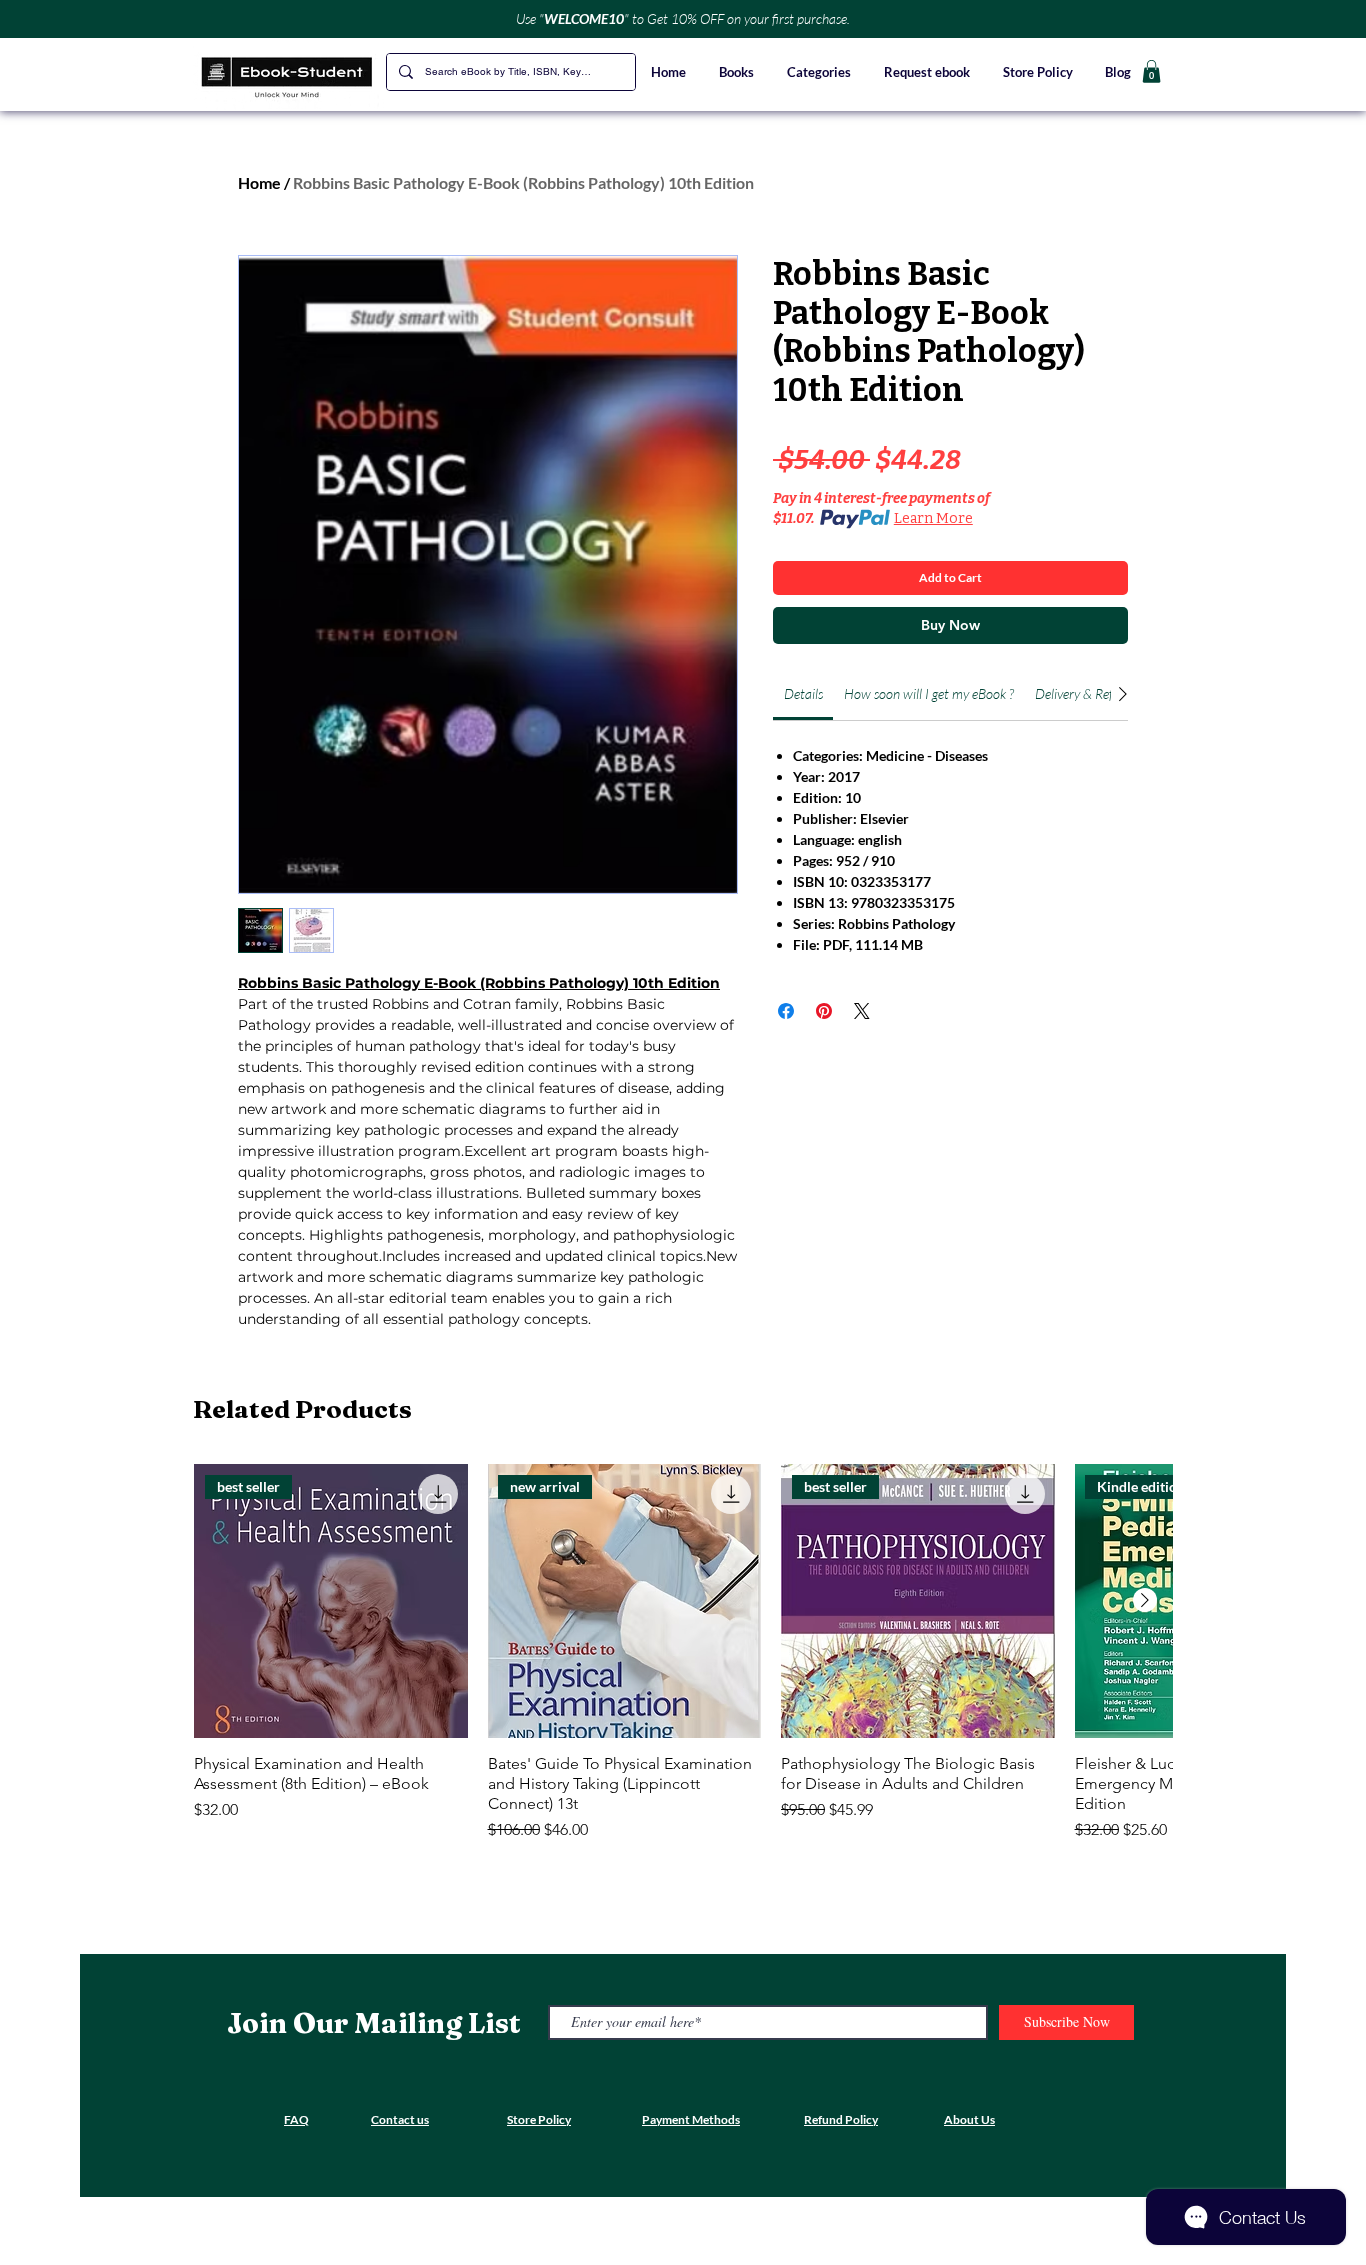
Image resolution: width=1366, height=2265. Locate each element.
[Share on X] (862, 1011)
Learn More (933, 518)
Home (259, 182)
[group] (683, 1653)
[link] (803, 693)
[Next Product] (1145, 1600)
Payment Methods (691, 2119)
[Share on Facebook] (786, 1011)
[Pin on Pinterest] (824, 1011)
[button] (820, 72)
